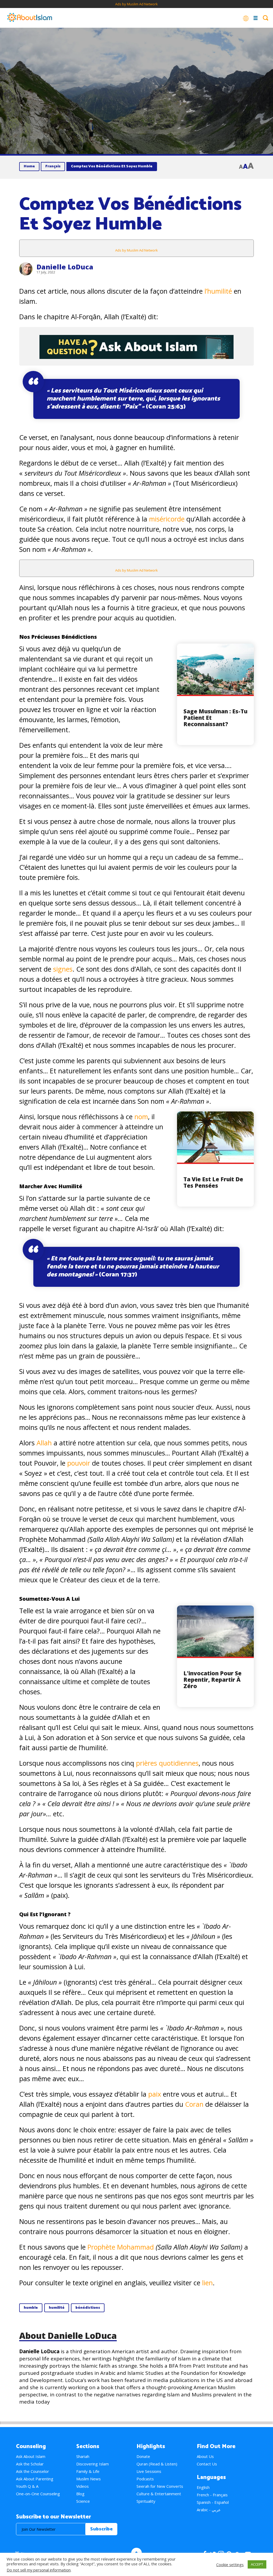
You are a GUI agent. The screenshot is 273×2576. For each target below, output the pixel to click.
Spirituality (146, 2501)
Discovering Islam (93, 2464)
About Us (205, 2456)
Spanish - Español (213, 2502)
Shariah (83, 2456)
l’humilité (218, 291)
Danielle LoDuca (65, 267)
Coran (194, 2104)
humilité (57, 2308)
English (203, 2487)
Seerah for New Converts (160, 2486)
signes (63, 969)
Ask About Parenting (35, 2479)
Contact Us (207, 2464)
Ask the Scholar (30, 2464)
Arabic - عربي (209, 2510)
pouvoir (80, 1463)
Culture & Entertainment (159, 2494)
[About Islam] (30, 18)
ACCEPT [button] (257, 2564)
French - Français (212, 2495)
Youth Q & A (27, 2486)
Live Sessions (149, 2471)
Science (83, 2501)
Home (29, 166)
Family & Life (88, 2471)
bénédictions (88, 2308)
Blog (80, 2494)
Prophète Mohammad (121, 2247)
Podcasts (145, 2479)
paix (156, 2094)
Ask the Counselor (33, 2471)
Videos (83, 2486)
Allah (45, 1443)
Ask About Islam (31, 2456)
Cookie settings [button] (230, 2565)
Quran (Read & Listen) (157, 2464)
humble (31, 2308)
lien (207, 2283)
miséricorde (168, 519)
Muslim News (89, 2479)
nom (141, 1117)
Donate (143, 2456)
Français (53, 166)
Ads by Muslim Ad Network (136, 4)
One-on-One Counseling (38, 2494)
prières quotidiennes (167, 1763)
